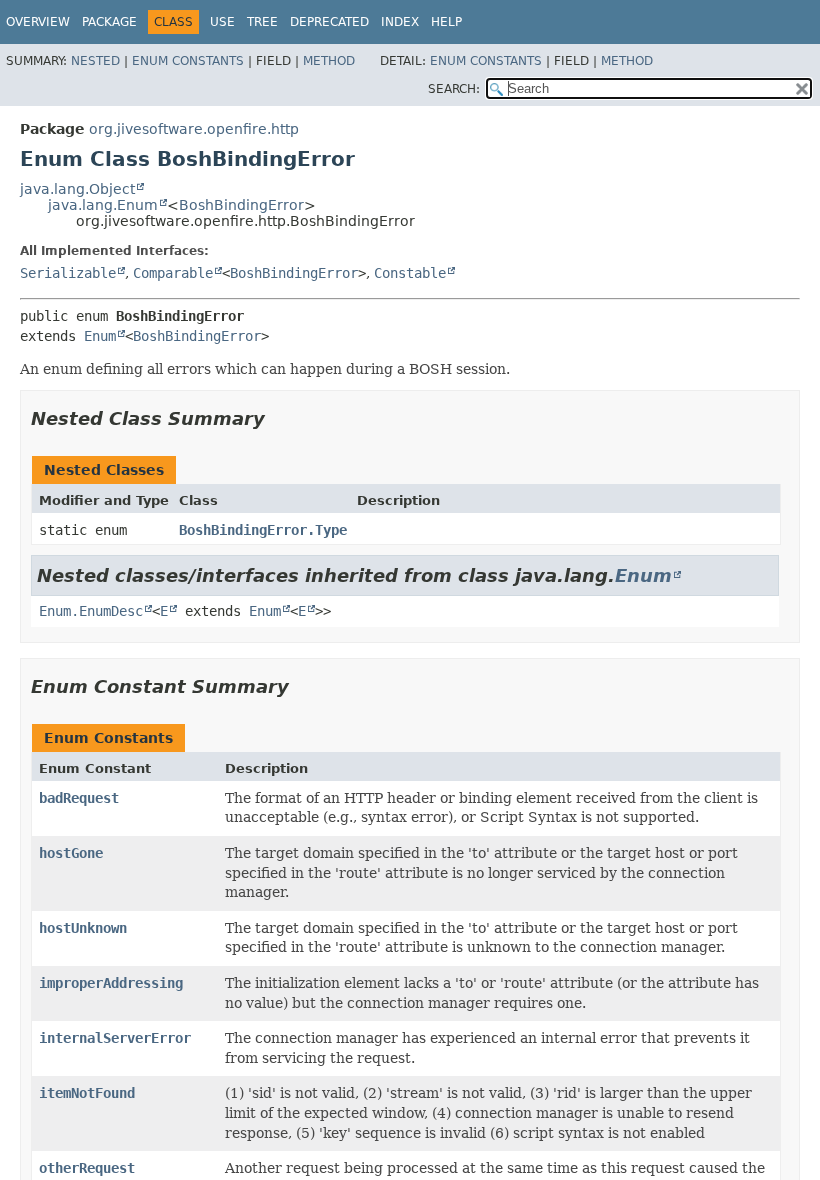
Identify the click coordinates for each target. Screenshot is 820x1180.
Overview (38, 22)
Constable (410, 273)
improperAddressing (111, 983)
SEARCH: (454, 89)
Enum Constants (188, 61)
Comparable (173, 273)
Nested (95, 61)
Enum (100, 336)
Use (222, 22)
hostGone (71, 853)
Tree (262, 22)
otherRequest (87, 1168)
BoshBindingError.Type (263, 530)
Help (446, 22)
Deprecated (329, 22)
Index (400, 22)
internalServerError (115, 1038)
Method (329, 61)
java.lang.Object (77, 189)
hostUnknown (83, 928)
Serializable (68, 273)
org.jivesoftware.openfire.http (194, 129)
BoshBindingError (241, 205)
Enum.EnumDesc (91, 611)
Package (109, 22)
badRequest (79, 798)
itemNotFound (87, 1093)
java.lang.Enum (103, 205)
